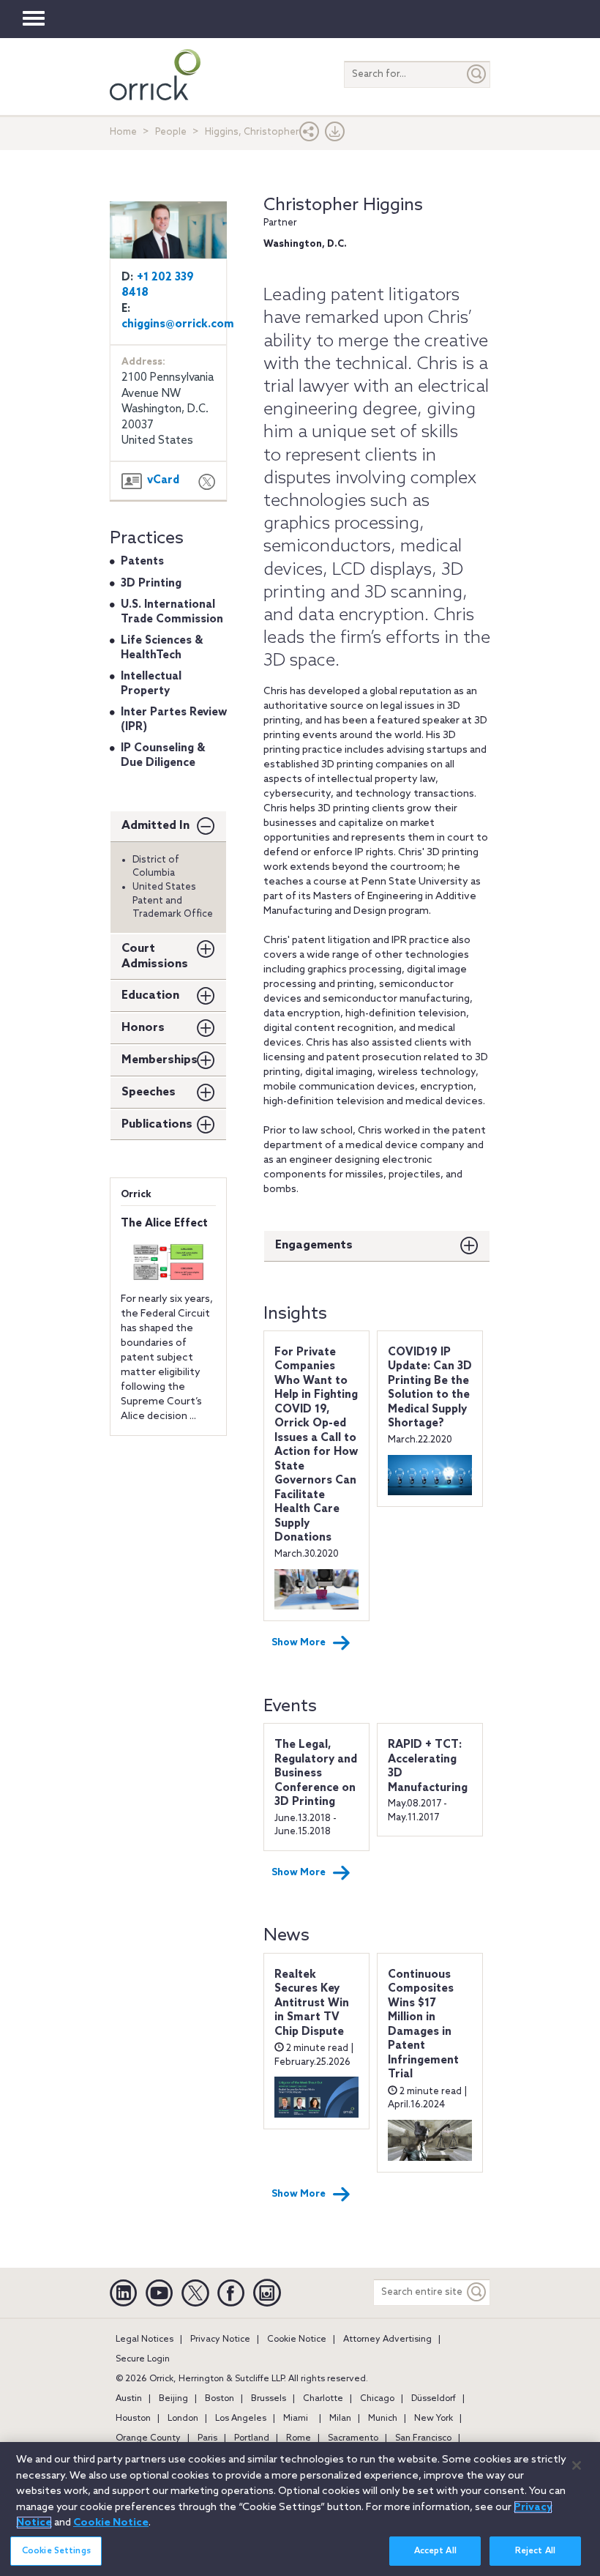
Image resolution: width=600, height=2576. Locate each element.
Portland (252, 2438)
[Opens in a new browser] (207, 484)
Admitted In (155, 826)
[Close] (577, 2465)
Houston (133, 2419)
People (171, 132)
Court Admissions (155, 956)
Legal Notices (145, 2339)
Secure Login (143, 2359)
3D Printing (151, 584)
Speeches (149, 1092)
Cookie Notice (297, 2339)
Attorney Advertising (387, 2339)
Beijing (173, 2399)
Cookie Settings (56, 2551)
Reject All (535, 2551)
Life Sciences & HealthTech (162, 648)
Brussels (269, 2399)
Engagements (314, 1245)
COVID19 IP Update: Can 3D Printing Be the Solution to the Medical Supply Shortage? (430, 1388)
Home (123, 132)
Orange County (148, 2438)
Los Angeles (241, 2419)
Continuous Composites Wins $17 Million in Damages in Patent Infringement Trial (423, 2025)
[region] (300, 2509)
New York (434, 2419)
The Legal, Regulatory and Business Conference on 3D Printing (316, 1773)
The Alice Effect (164, 1224)
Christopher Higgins (343, 205)
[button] (310, 135)
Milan (340, 2419)
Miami (296, 2419)
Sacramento (353, 2438)
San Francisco (423, 2438)
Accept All (435, 2551)
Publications (157, 1124)
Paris (207, 2438)
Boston (220, 2399)
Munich (383, 2419)
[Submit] (477, 74)
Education (150, 995)
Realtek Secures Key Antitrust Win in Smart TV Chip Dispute (312, 2003)
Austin (129, 2399)
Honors (143, 1028)
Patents (142, 562)
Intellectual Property (151, 684)
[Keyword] (477, 2292)
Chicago (377, 2399)
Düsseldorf (434, 2399)
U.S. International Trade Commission (172, 612)
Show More (299, 1643)
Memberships (160, 1060)
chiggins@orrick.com (178, 324)
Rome (299, 2438)
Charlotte (323, 2399)
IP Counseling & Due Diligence (163, 756)
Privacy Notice (220, 2339)
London (183, 2419)
